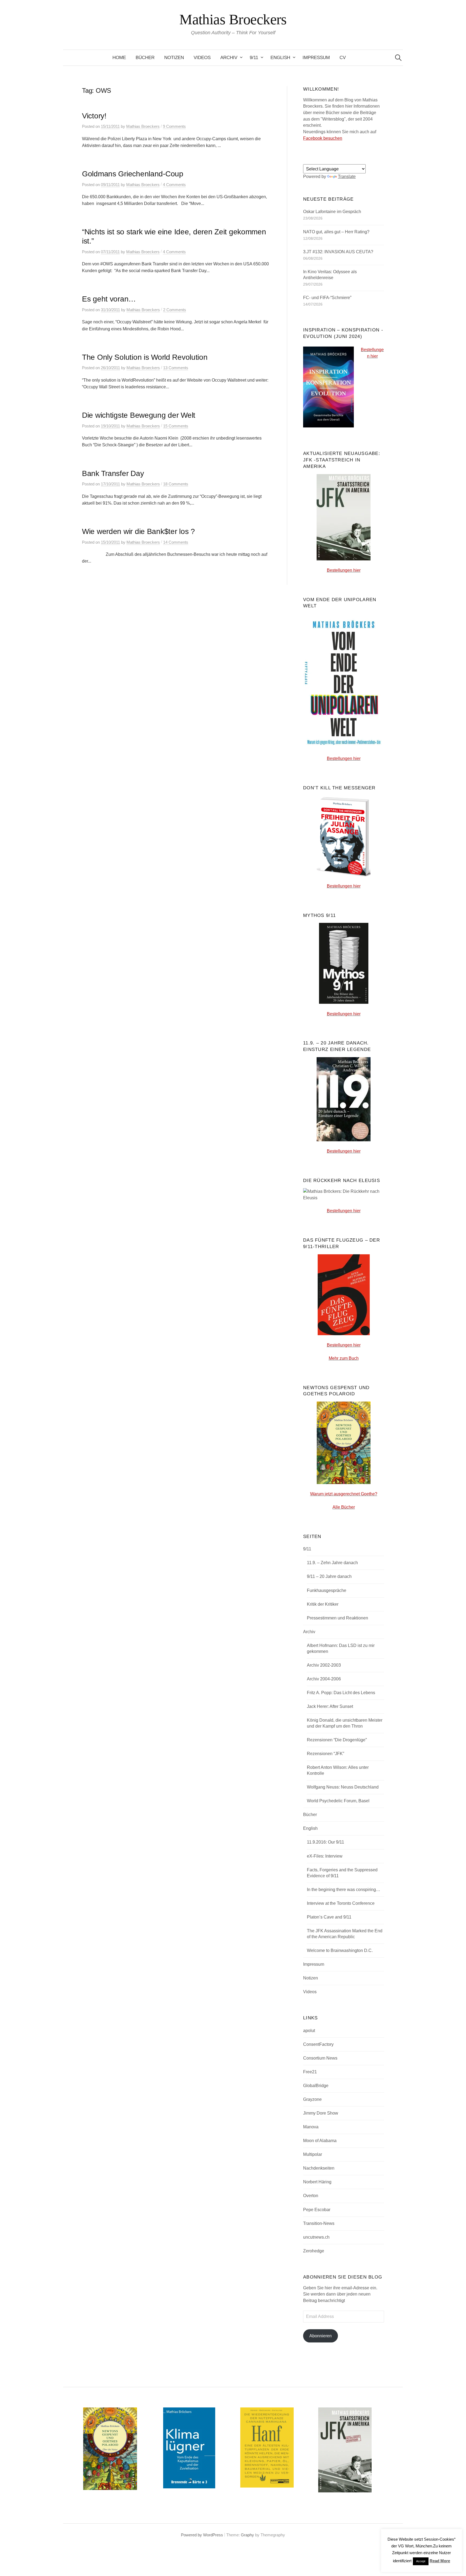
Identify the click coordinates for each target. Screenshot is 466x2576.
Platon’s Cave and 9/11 (329, 1917)
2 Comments (175, 310)
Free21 (310, 2072)
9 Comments (174, 126)
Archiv (229, 58)
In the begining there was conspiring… (344, 1890)
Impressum (316, 58)
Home (119, 58)
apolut (309, 2031)
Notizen (174, 58)
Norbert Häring (317, 2182)
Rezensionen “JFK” (325, 1754)
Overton (311, 2196)
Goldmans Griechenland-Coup (133, 174)
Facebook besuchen (323, 138)
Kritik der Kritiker (323, 1604)
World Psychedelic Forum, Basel (338, 1801)
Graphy (247, 2535)
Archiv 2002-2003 (324, 1665)
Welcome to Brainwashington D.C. (340, 1950)
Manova (311, 2127)
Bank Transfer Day (113, 473)
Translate (347, 177)
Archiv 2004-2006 (324, 1679)
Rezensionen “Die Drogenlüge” (337, 1740)
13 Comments (176, 368)
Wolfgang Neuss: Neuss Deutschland (343, 1787)
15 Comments (176, 426)
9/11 (254, 58)
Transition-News (319, 2223)
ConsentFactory (318, 2044)
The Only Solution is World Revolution (145, 357)
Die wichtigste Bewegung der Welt (139, 415)
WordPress (213, 2535)
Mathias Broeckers (233, 19)
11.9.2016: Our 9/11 (325, 1842)
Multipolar (313, 2154)
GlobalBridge (316, 2086)
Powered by (192, 2535)
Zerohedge (314, 2251)
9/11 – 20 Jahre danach (329, 1576)
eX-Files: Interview (325, 1856)
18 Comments (176, 484)
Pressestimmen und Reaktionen (337, 1618)
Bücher (145, 58)
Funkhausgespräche (327, 1590)
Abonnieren (321, 2336)
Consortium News (320, 2058)
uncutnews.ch (316, 2237)
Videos (202, 58)
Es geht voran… (109, 299)
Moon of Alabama (320, 2141)
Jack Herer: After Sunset (330, 1706)
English (280, 58)
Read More (440, 2561)
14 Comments (176, 542)
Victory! (94, 116)
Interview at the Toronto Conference (341, 1903)
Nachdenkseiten (319, 2168)
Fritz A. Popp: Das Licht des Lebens (341, 1693)
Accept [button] (421, 2561)
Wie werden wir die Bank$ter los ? (138, 531)
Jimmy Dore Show (321, 2113)
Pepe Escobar (317, 2210)
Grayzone (312, 2099)
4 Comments (174, 185)
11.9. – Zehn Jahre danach (332, 1563)
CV (343, 58)
